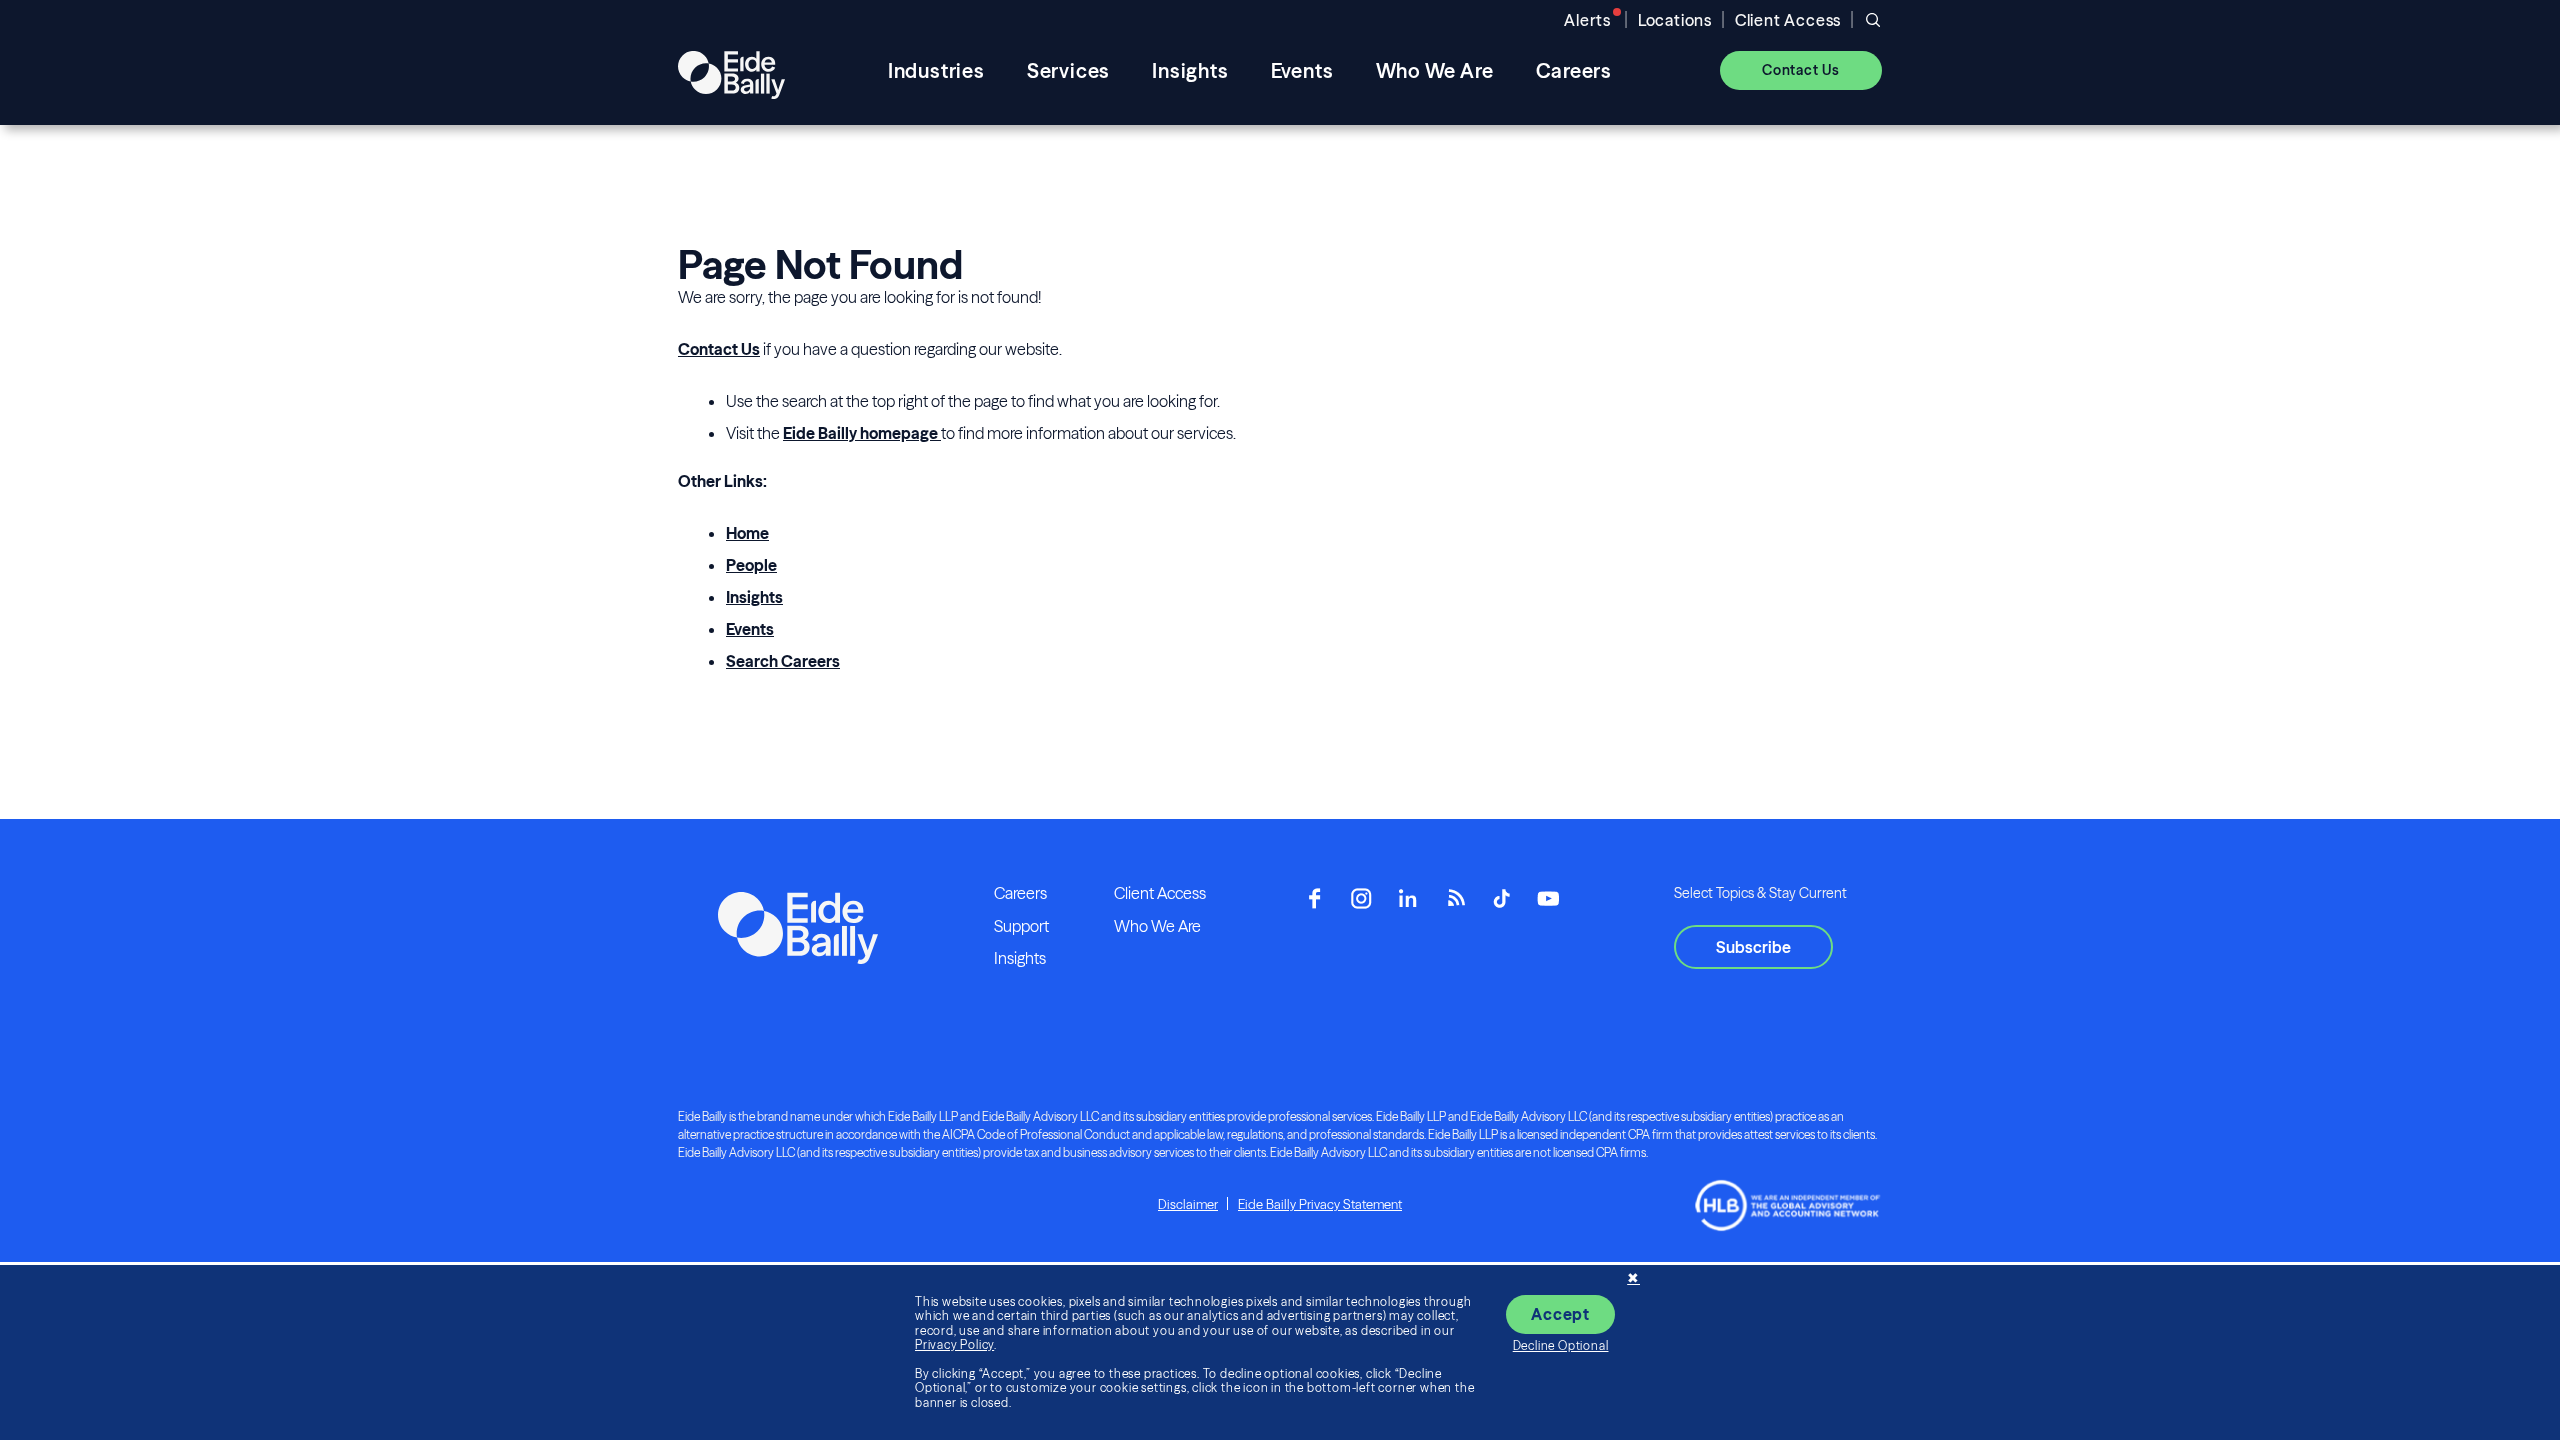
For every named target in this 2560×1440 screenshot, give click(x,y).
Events (750, 629)
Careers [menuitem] (1574, 70)
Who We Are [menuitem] (1435, 70)
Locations (1675, 20)
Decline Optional (1561, 1345)
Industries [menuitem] (936, 70)
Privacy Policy (954, 1344)
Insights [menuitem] (1190, 70)
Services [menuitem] (1068, 70)
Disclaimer (1188, 1204)
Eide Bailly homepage (862, 433)
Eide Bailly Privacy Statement (1320, 1204)
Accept (1560, 1314)
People (751, 565)
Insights (754, 597)
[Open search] (1873, 20)
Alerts (1587, 20)
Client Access (1788, 20)
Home (747, 533)
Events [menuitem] (1302, 70)
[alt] (731, 70)
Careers (1020, 893)
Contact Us (719, 349)
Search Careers (783, 661)
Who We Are (1157, 926)
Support (1021, 926)
